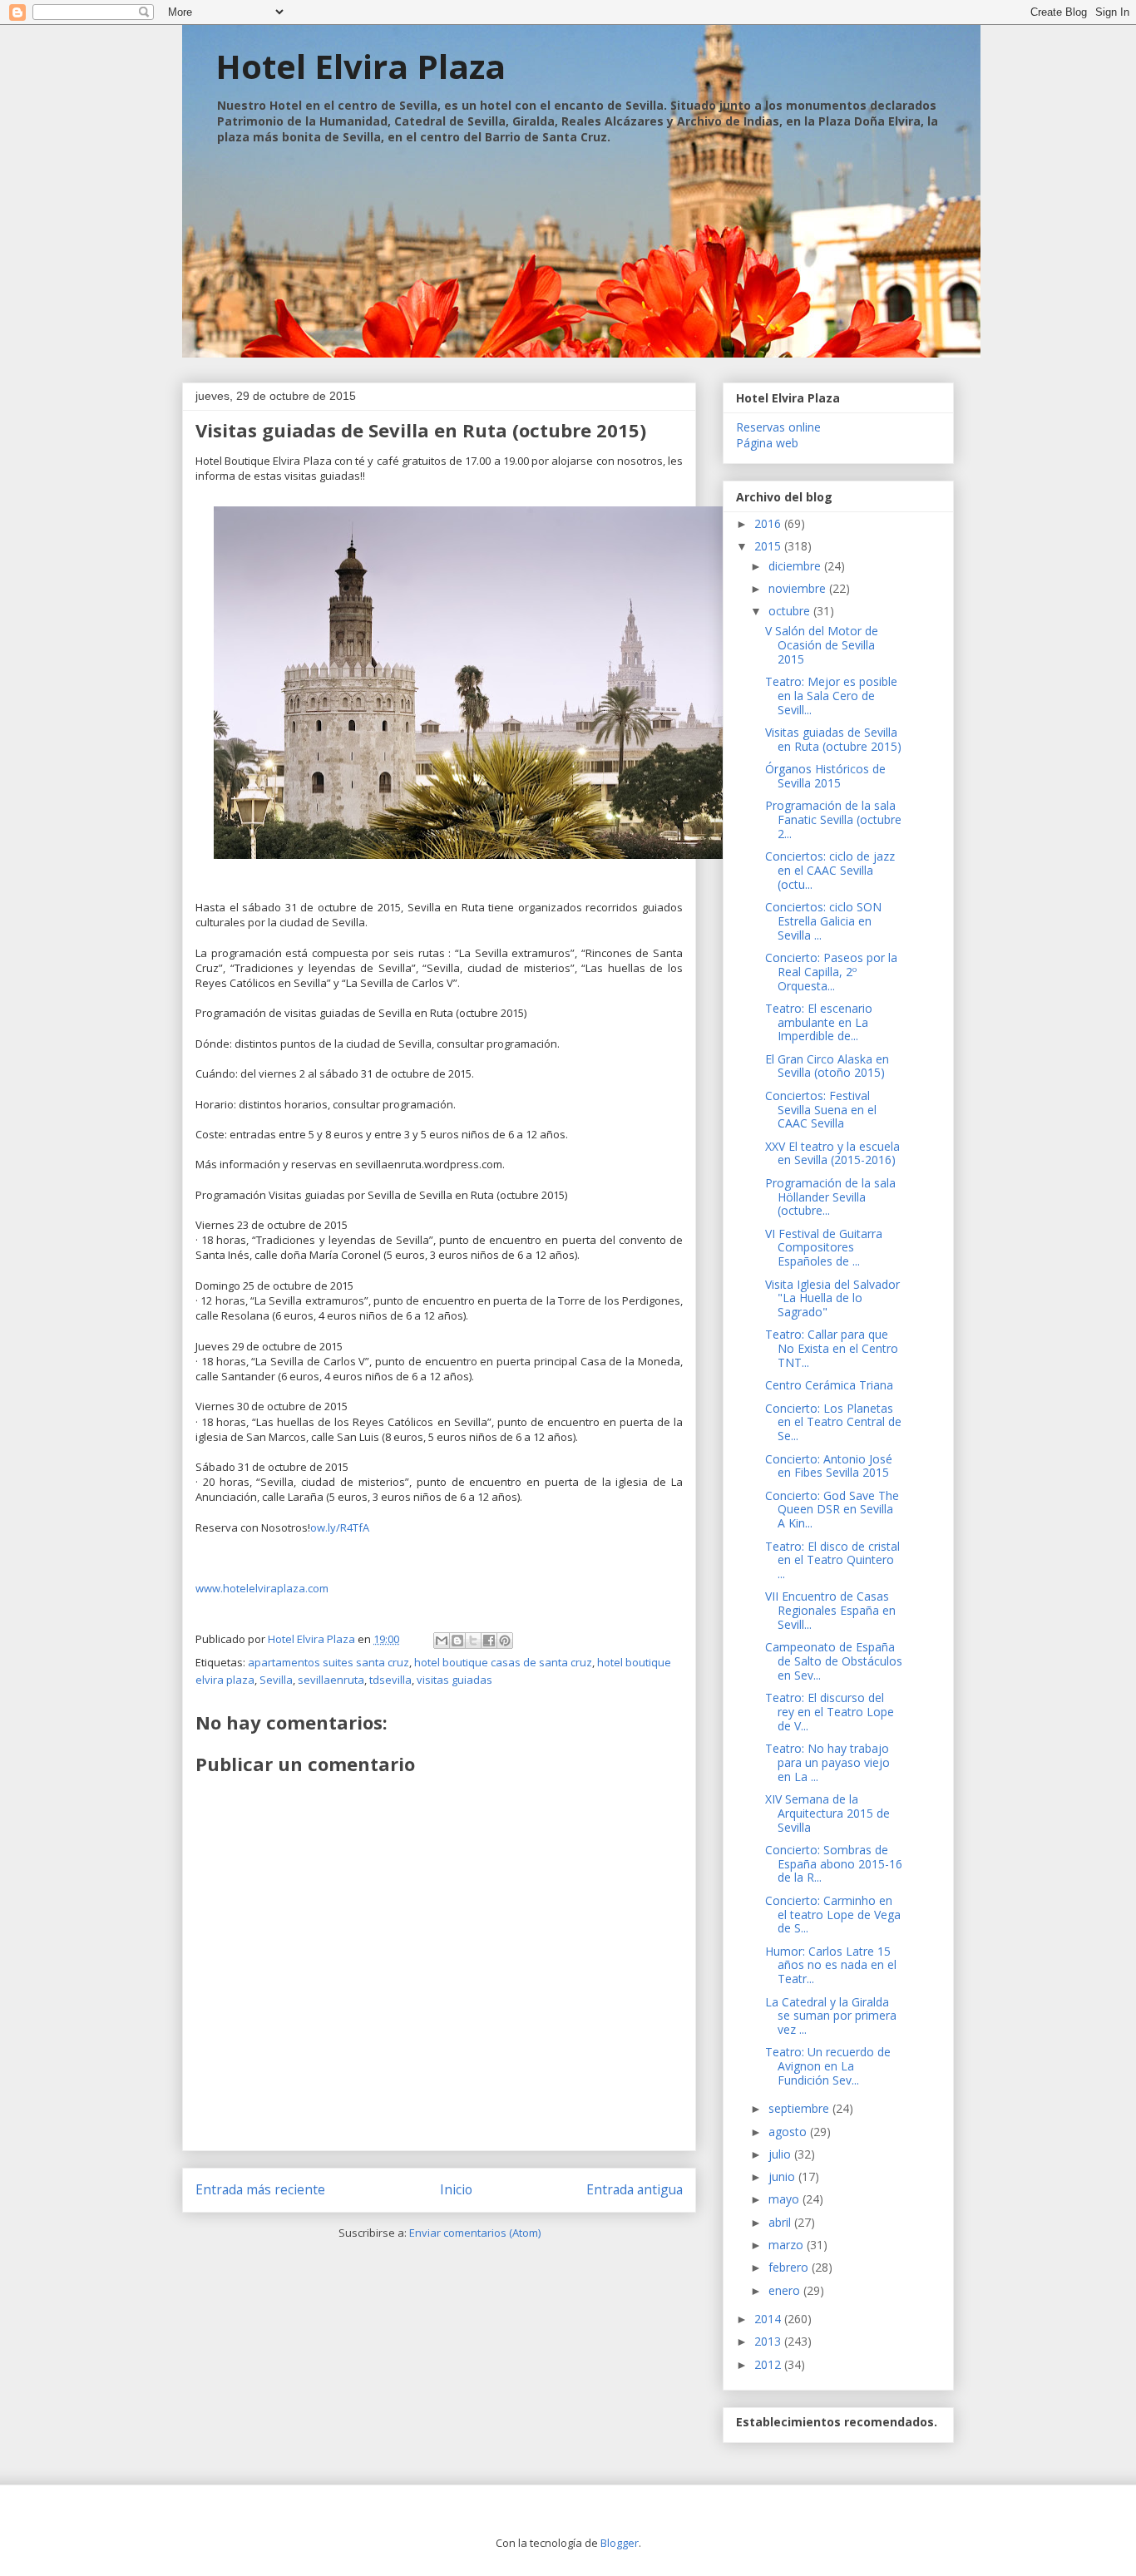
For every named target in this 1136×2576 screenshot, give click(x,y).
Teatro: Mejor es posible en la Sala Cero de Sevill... (831, 696)
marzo (788, 2245)
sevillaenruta (331, 1680)
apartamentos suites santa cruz (328, 1662)
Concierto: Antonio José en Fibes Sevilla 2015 (829, 1466)
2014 (769, 2319)
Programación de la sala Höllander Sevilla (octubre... (830, 1197)
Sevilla (276, 1680)
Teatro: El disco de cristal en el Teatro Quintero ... (832, 1560)
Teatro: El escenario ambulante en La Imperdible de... (819, 1022)
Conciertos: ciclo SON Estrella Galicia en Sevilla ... (823, 921)
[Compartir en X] (473, 1641)
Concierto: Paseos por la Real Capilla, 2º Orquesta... (831, 972)
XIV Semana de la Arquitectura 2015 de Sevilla (827, 1813)
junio (783, 2176)
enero (786, 2290)
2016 (769, 523)
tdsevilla (390, 1680)
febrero (790, 2267)
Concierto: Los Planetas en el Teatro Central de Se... (833, 1422)
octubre (791, 611)
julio (781, 2154)
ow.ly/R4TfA (340, 1527)
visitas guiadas (454, 1680)
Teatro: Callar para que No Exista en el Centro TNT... (832, 1348)
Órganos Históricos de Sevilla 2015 (825, 776)
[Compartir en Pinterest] (505, 1641)
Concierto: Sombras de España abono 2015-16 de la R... (834, 1864)
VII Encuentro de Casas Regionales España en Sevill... (830, 1610)
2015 (769, 546)
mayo (785, 2199)
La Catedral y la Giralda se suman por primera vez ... (831, 2016)
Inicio (456, 2189)
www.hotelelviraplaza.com (262, 1588)
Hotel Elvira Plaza (361, 66)
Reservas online (778, 427)
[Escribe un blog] (457, 1641)
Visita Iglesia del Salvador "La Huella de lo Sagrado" (832, 1298)
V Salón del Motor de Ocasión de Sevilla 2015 (822, 645)
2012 (769, 2364)
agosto (789, 2132)
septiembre (800, 2108)
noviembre (799, 588)
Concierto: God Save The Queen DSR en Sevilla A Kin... (832, 1510)
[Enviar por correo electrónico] (442, 1641)
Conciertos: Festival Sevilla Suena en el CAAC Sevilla (821, 1110)
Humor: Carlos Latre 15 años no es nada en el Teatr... (831, 1965)
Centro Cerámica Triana (829, 1385)
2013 (769, 2341)
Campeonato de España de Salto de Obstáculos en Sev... (834, 1661)
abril (781, 2222)
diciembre (796, 566)
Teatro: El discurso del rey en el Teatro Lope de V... (830, 1712)
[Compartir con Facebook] (489, 1641)
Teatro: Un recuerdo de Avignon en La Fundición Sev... (828, 2066)
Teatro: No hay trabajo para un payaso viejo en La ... (827, 1762)
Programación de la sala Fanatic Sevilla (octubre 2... (833, 819)
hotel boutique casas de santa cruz (503, 1662)
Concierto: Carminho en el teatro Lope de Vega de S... (833, 1915)
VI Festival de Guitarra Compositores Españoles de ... (824, 1248)
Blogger (620, 2543)
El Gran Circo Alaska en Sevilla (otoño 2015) (827, 1066)
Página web (767, 443)
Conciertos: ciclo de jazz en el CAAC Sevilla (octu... (830, 870)
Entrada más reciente (260, 2189)
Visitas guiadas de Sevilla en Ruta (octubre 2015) (833, 739)
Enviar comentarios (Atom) (475, 2233)
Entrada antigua (635, 2189)
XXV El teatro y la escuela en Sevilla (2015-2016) (832, 1153)
